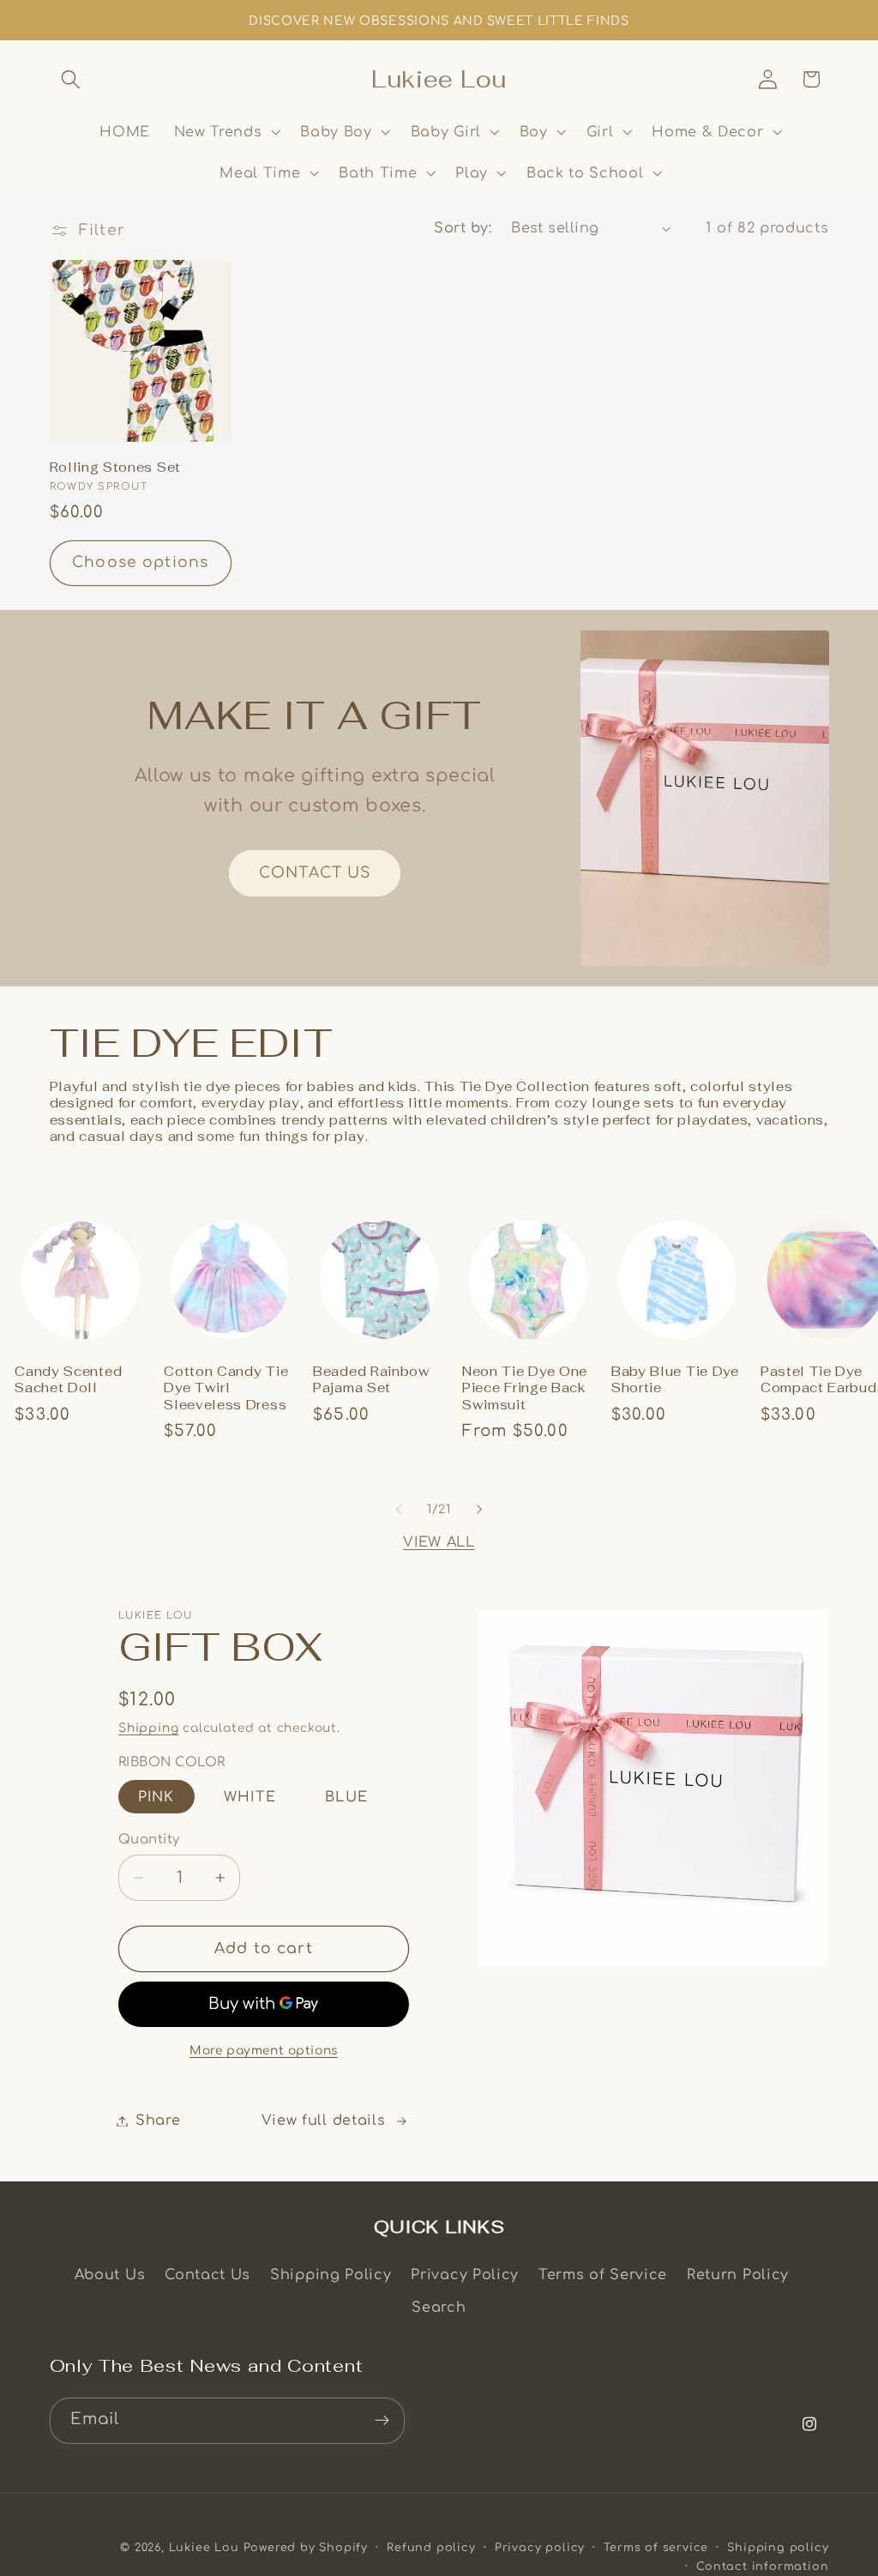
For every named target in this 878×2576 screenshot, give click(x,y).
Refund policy (431, 2548)
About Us (110, 2275)
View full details (324, 2121)
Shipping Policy (331, 2275)
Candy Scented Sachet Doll (68, 1379)
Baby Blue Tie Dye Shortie (675, 1379)
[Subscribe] (382, 2421)
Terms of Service (603, 2275)
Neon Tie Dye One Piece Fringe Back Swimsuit (525, 1388)
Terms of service (656, 2548)
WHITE (250, 1797)
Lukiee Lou (204, 2548)
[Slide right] (479, 1510)
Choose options (140, 562)
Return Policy (738, 2275)
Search (439, 2308)
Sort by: (463, 228)
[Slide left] (399, 1510)
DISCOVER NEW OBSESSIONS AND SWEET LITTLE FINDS (439, 21)
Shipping (148, 1728)
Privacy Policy (465, 2275)
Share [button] (158, 2121)
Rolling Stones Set (115, 467)
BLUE (346, 1797)
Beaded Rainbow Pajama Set (372, 1379)
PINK (156, 1797)
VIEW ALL (439, 1542)
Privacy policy (540, 2548)
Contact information (762, 2567)
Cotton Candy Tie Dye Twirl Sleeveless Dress (226, 1388)
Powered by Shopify (306, 2548)
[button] (72, 79)
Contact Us (207, 2275)
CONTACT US (315, 873)
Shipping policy (778, 2548)
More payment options (264, 2051)
